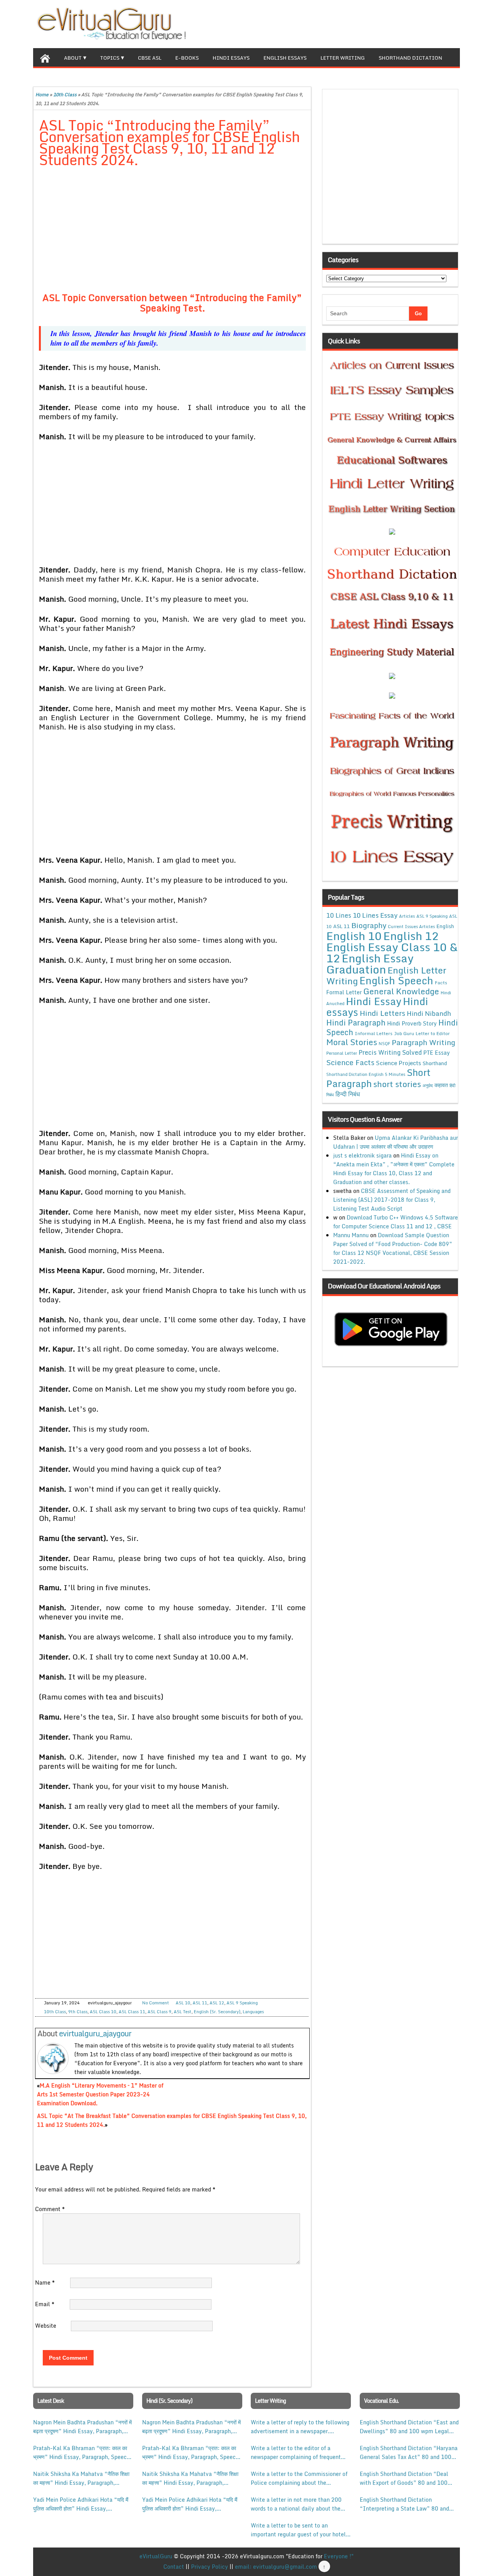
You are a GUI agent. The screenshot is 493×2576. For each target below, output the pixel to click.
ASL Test (183, 2012)
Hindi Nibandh (429, 1013)
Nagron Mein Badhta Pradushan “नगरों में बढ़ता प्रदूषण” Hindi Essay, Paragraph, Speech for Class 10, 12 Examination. (82, 2427)
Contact (174, 2567)
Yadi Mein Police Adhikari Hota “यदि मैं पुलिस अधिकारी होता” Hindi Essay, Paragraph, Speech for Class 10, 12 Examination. (81, 2504)
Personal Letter (342, 1053)
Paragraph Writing (423, 1042)
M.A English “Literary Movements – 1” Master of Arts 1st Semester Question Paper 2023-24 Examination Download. (100, 2094)
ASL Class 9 (159, 2012)
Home (42, 95)
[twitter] (429, 23)
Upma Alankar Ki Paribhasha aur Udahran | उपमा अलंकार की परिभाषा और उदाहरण (396, 1142)
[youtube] (454, 23)
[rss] (441, 23)
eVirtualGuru (156, 2556)
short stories (397, 1084)
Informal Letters (374, 1033)
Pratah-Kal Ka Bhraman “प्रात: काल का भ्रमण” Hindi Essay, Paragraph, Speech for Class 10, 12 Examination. (81, 2452)
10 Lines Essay (375, 915)
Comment (50, 2209)
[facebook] (417, 23)
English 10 (354, 936)
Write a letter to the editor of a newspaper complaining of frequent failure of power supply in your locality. (296, 2452)
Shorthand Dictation (410, 58)
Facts (441, 982)
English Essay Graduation (370, 963)
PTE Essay (437, 1053)
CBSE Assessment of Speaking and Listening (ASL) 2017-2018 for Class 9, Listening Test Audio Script (392, 1200)
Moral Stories (352, 1042)
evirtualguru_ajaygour (95, 2033)
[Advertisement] (172, 231)
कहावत (441, 1085)
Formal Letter (344, 992)
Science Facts (350, 1062)
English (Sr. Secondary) (217, 2012)
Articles (407, 916)
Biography (369, 925)
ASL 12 (217, 2003)
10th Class (65, 95)
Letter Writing (343, 58)
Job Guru (404, 1033)
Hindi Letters (382, 1013)
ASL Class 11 (132, 2012)
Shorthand (435, 1063)
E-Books (187, 58)
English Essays (285, 58)
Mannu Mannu (351, 1235)
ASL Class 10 (103, 2012)
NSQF (384, 1044)
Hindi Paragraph (356, 1023)
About (73, 58)
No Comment (156, 2003)
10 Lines (339, 915)
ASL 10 (183, 2003)
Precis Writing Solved (390, 1052)
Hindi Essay (374, 1001)
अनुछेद (428, 1085)
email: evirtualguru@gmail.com (276, 2567)
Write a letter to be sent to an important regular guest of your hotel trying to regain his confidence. (298, 2530)
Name (45, 2282)
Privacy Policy (210, 2567)
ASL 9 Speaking (242, 2003)
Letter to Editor (433, 1033)
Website (46, 2326)
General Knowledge (401, 991)
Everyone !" (339, 2556)
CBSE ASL (150, 58)
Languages (253, 2012)
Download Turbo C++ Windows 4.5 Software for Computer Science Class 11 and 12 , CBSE (396, 1222)
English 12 (411, 936)
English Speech (396, 980)
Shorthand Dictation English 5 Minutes (366, 1074)
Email (45, 2304)
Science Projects (398, 1063)
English (445, 926)
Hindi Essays (231, 58)
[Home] (45, 57)
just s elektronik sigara (362, 1155)
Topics (110, 58)
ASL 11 (200, 2003)
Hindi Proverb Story (412, 1023)
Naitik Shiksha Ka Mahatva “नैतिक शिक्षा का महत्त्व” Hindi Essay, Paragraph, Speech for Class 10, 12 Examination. (81, 2478)
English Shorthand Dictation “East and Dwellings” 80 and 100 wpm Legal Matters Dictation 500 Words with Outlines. (409, 2427)
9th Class (78, 2012)
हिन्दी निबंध (348, 1094)
